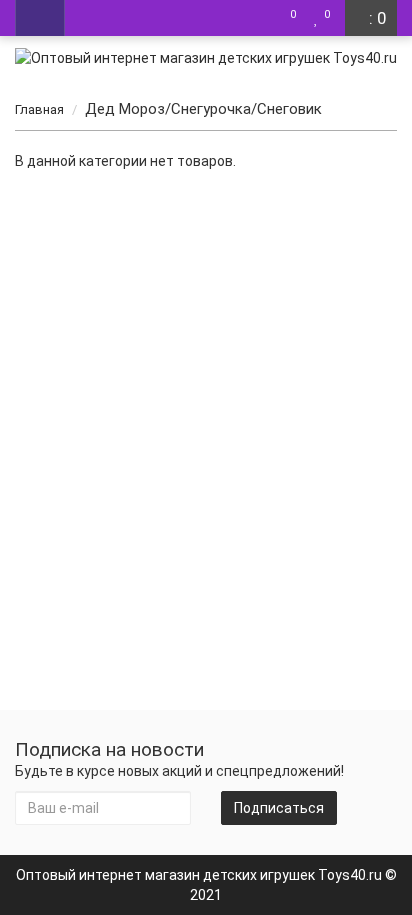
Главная (39, 109)
